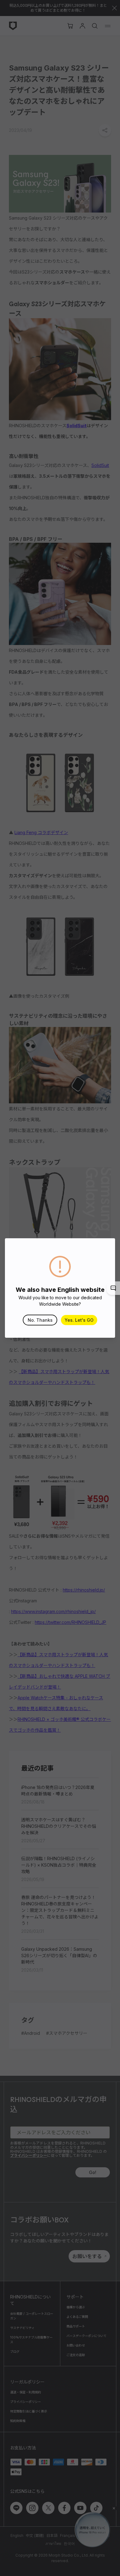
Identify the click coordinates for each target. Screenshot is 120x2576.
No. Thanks (40, 1320)
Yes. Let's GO (79, 1320)
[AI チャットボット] (113, 1288)
